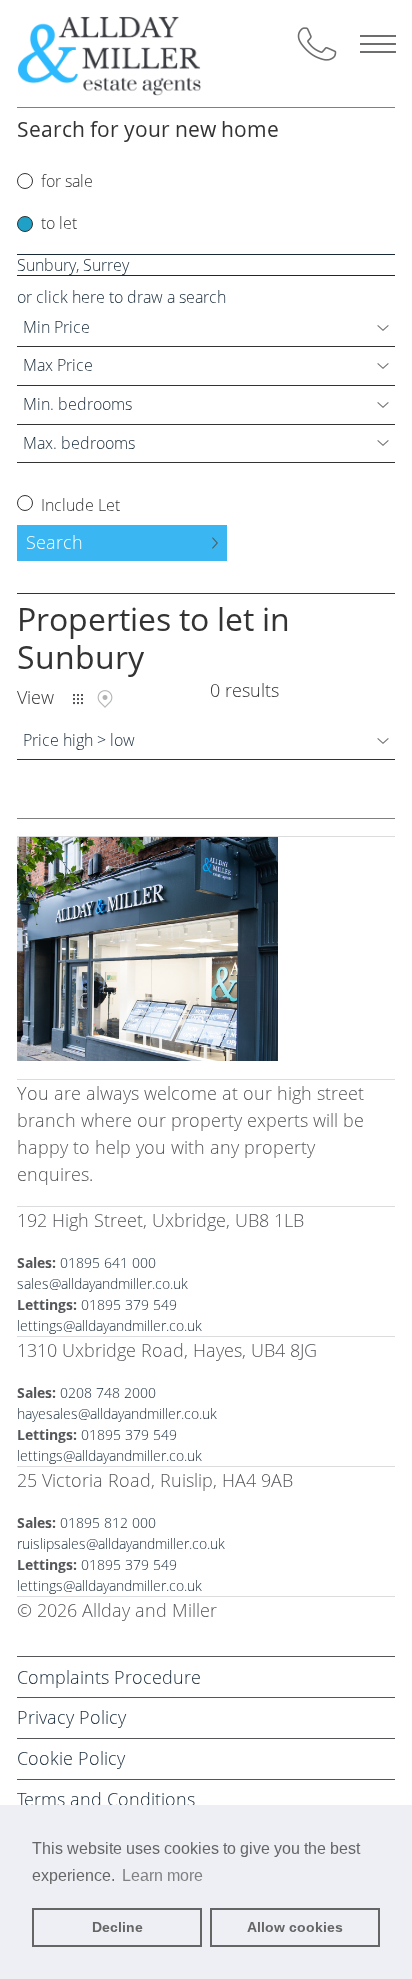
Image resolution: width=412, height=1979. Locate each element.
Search (54, 542)
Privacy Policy (71, 1717)
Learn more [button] (162, 1875)
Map (105, 699)
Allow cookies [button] (295, 1927)
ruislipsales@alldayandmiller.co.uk (121, 1543)
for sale (67, 181)
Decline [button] (117, 1927)
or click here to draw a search (121, 297)
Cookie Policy (71, 1758)
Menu (378, 44)
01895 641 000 (108, 1262)
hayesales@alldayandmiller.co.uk (117, 1413)
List (78, 699)
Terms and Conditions (106, 1799)
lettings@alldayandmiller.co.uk (109, 1325)
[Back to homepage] (126, 53)
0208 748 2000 (108, 1392)
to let (59, 223)
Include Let (78, 505)
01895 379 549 (129, 1304)
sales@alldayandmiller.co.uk (102, 1283)
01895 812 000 (108, 1522)
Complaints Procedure (109, 1677)
